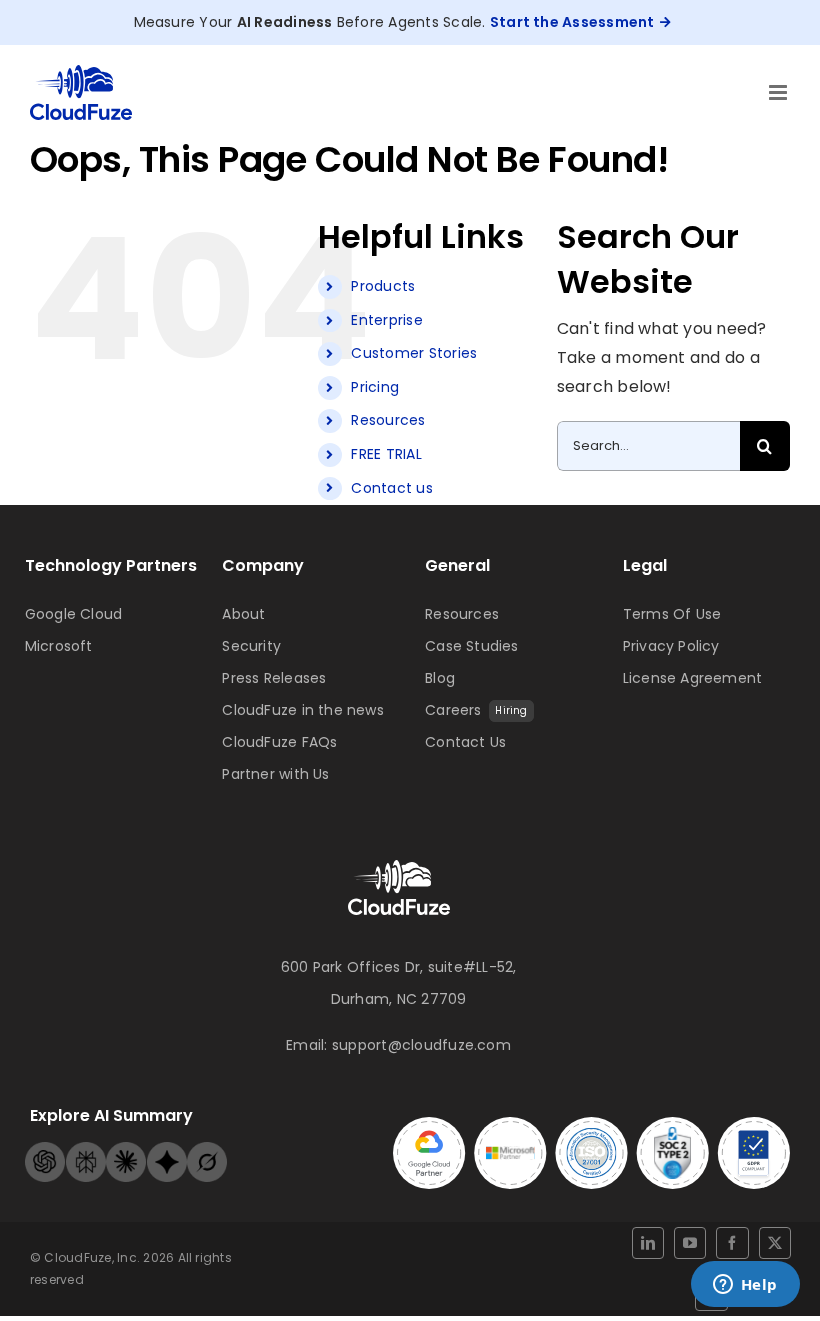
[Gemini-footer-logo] (167, 1149)
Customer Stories (414, 353)
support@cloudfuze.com (421, 1045)
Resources (388, 420)
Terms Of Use (672, 614)
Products (383, 286)
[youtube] (690, 1243)
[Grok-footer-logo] (207, 1149)
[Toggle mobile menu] (779, 92)
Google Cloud (74, 614)
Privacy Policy (671, 646)
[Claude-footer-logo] (126, 1149)
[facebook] (732, 1243)
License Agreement (693, 678)
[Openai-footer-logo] (45, 1149)
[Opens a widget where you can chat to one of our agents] (745, 1286)
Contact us (391, 488)
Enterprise (386, 320)
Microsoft (59, 646)
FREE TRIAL (386, 454)
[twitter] (775, 1243)
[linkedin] (648, 1243)
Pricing (375, 387)
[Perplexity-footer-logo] (86, 1149)
